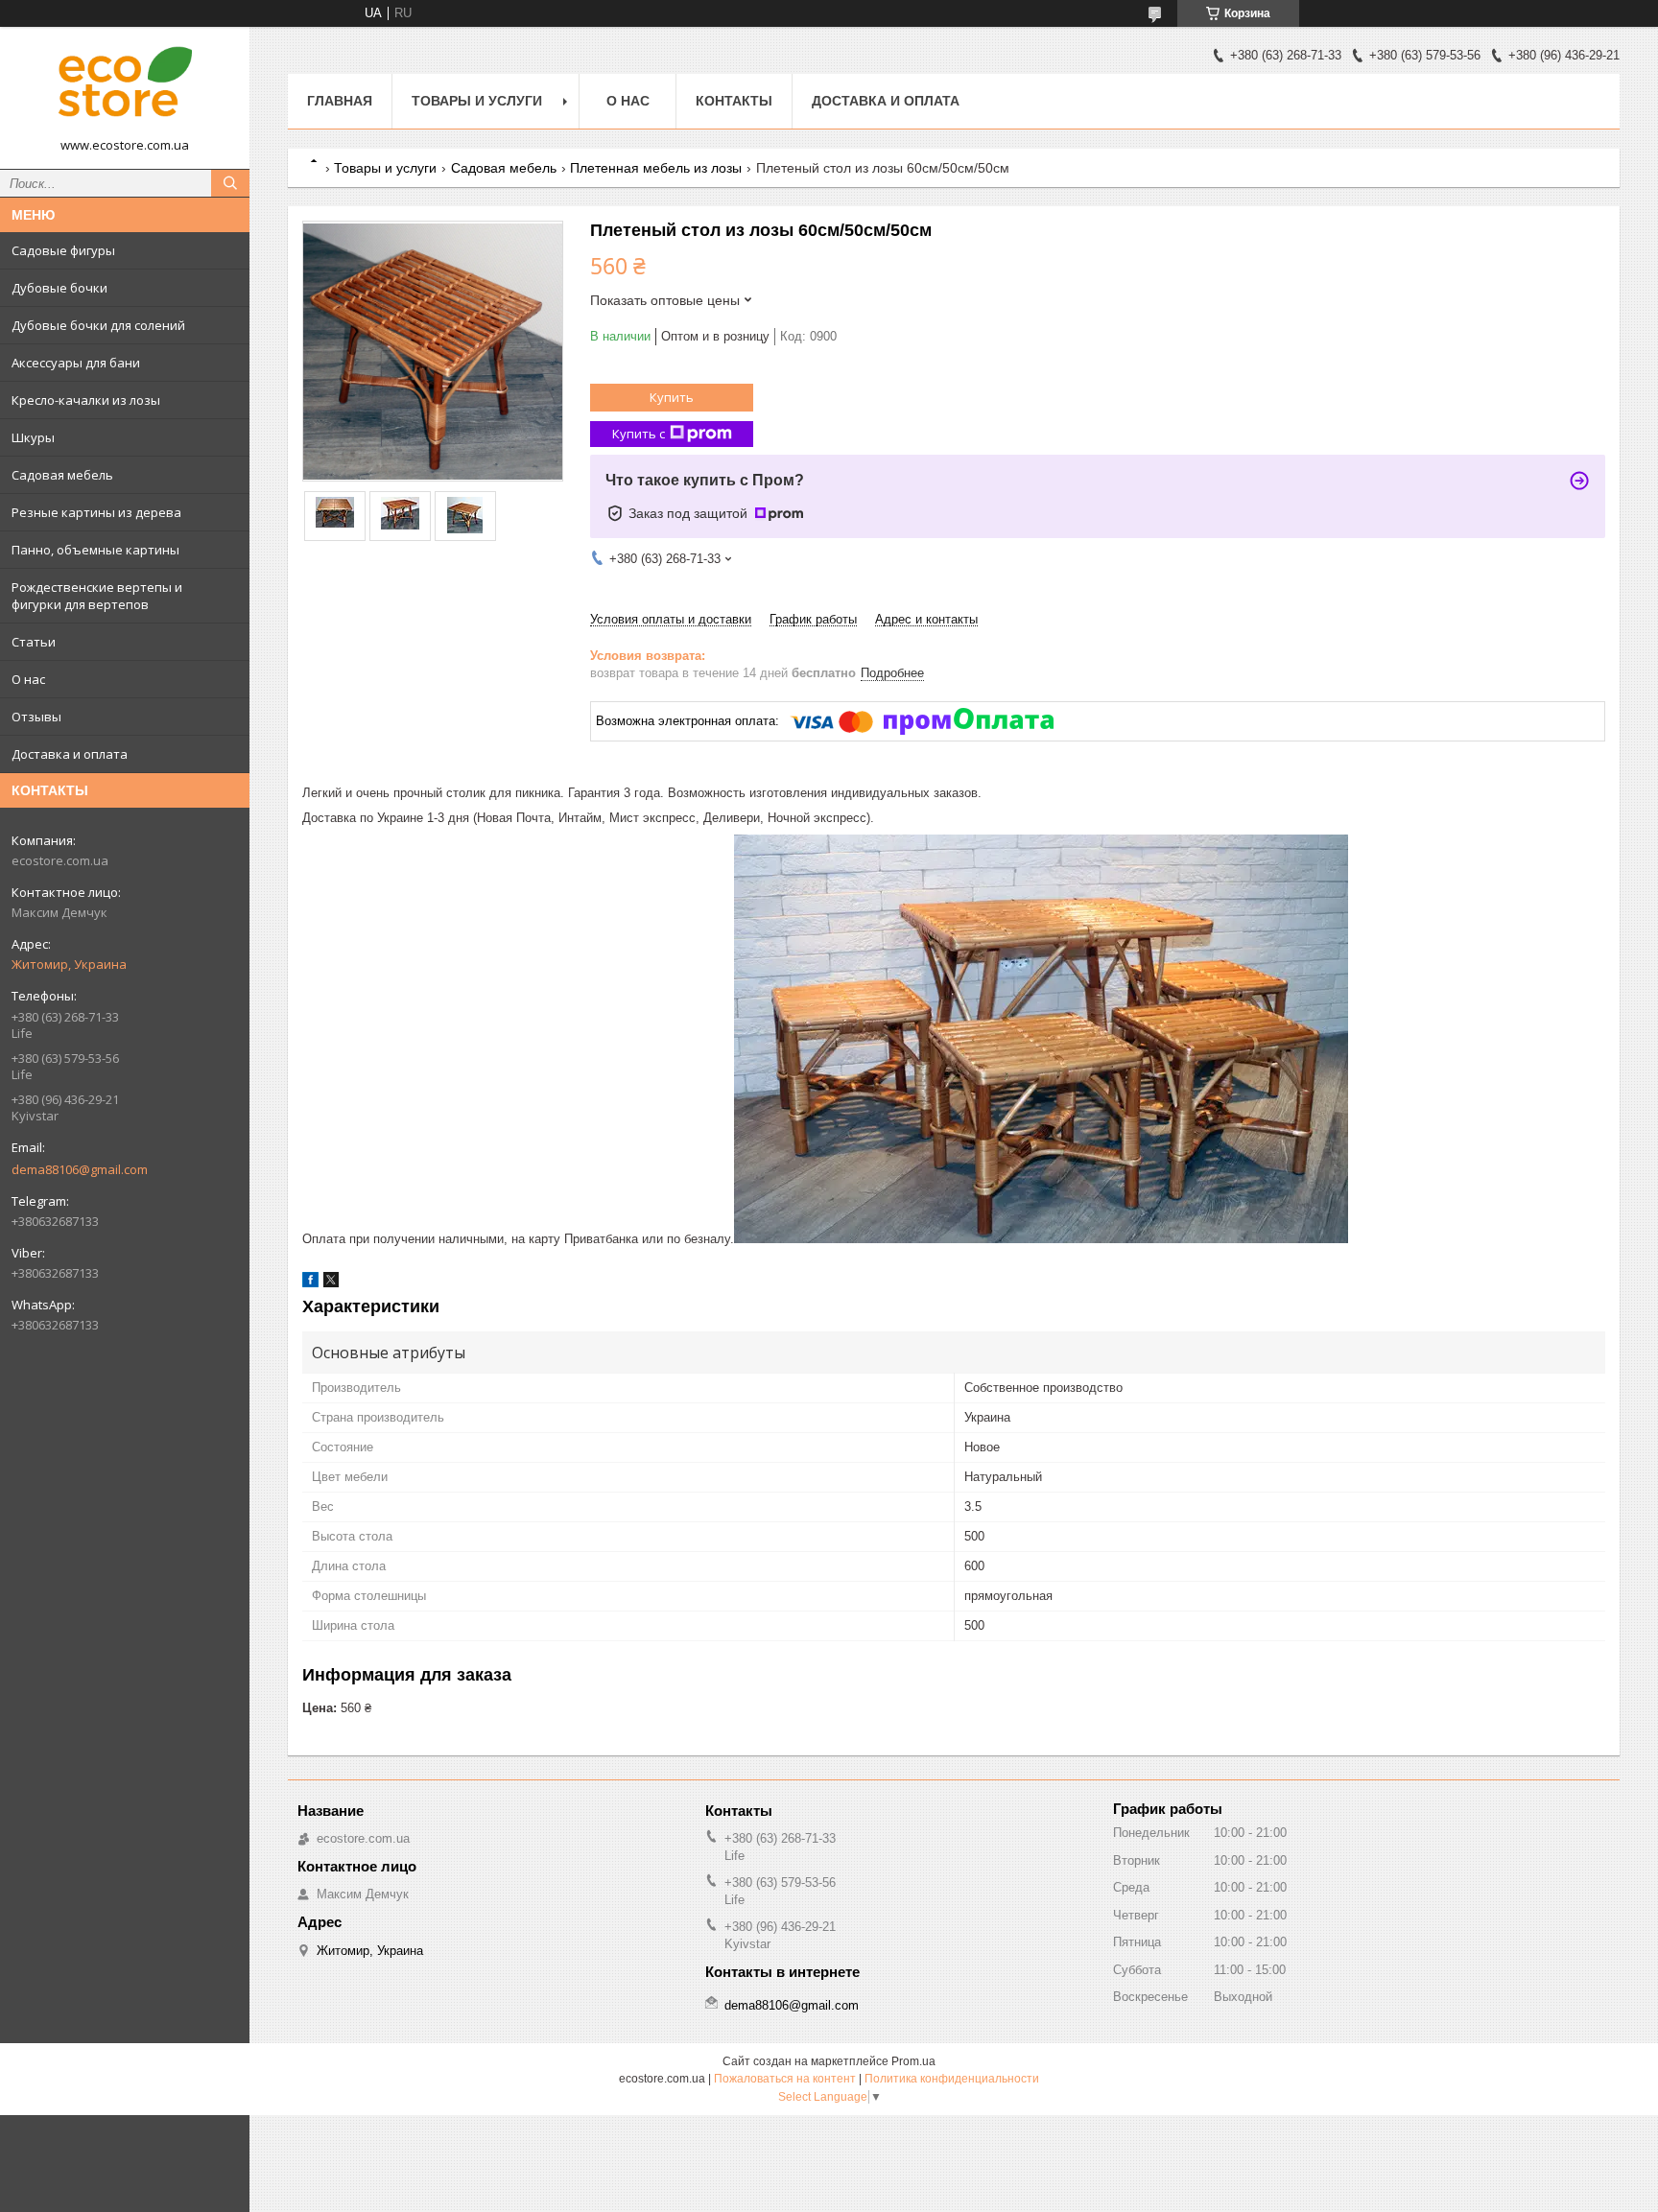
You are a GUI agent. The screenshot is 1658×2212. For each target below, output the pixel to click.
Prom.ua (913, 2061)
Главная (340, 101)
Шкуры (33, 437)
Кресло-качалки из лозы (86, 400)
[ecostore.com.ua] (125, 89)
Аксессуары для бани (76, 363)
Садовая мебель (62, 475)
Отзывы (36, 717)
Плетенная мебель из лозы (656, 168)
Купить (672, 397)
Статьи (34, 642)
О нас (28, 679)
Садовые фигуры (63, 250)
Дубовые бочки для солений (98, 325)
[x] (331, 1283)
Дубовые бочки (59, 288)
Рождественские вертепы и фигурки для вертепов (97, 596)
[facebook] (310, 1283)
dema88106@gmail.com (80, 1169)
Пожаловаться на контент (785, 2079)
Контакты (734, 101)
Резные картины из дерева (96, 512)
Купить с (639, 434)
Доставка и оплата (70, 754)
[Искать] (230, 183)
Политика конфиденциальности (952, 2079)
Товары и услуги (477, 101)
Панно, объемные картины (95, 550)
